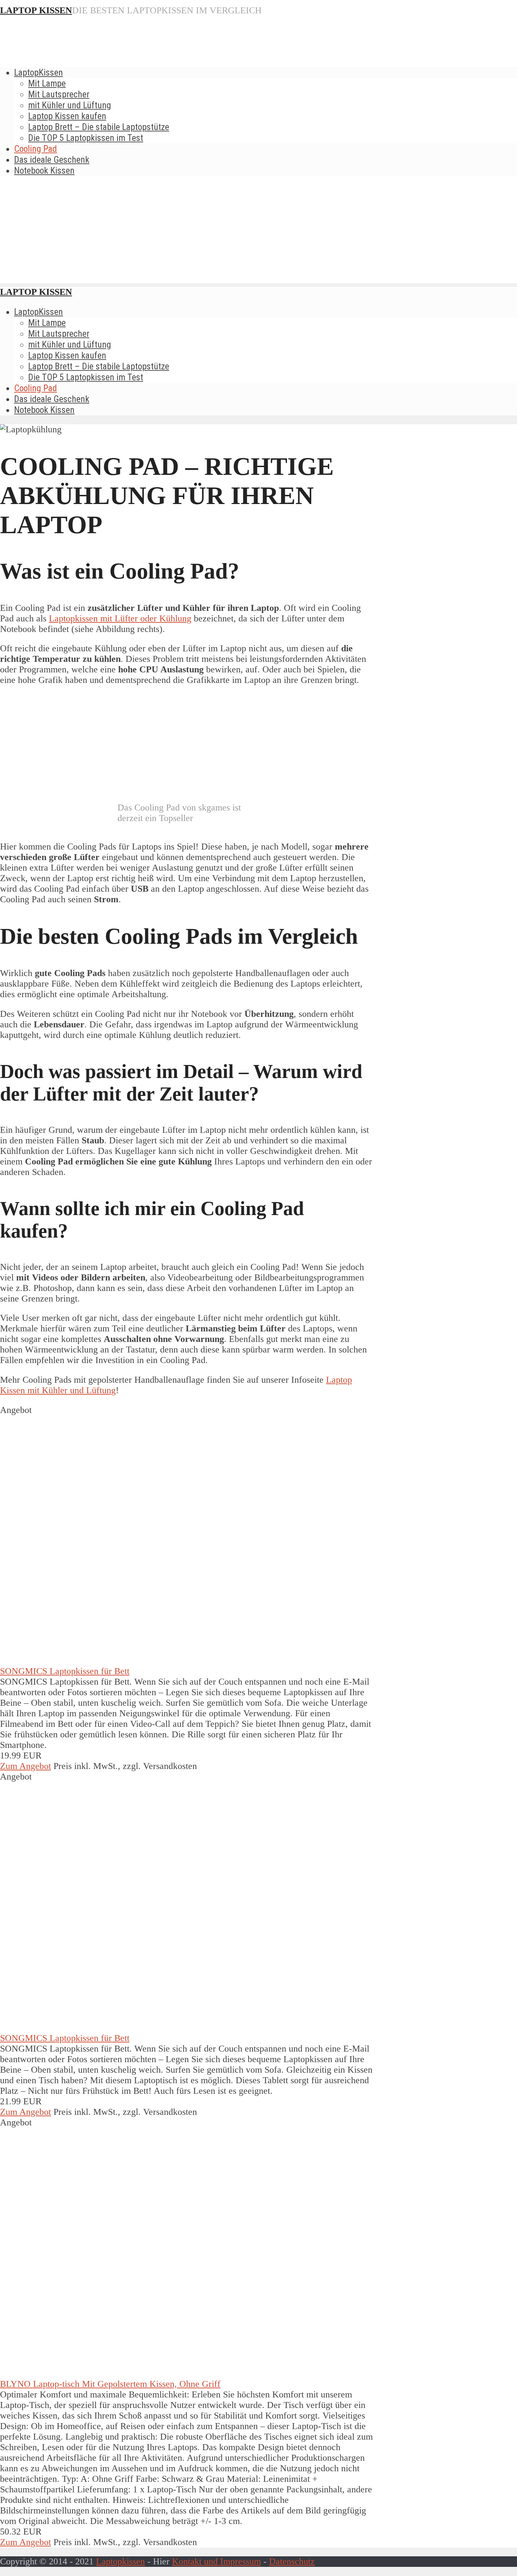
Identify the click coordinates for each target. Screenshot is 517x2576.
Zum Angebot (25, 1766)
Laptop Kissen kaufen (67, 116)
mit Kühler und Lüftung (70, 105)
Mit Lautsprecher (59, 94)
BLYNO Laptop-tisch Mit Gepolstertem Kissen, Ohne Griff (110, 2384)
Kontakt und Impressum (216, 2561)
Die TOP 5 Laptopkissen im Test (86, 138)
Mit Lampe (47, 83)
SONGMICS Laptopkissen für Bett (65, 1671)
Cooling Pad (36, 149)
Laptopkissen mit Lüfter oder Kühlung (120, 618)
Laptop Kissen (36, 10)
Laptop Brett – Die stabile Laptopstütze (99, 127)
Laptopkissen (120, 2561)
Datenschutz (292, 2561)
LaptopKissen (39, 72)
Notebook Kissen (44, 170)
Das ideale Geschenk (52, 160)
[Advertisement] (258, 234)
